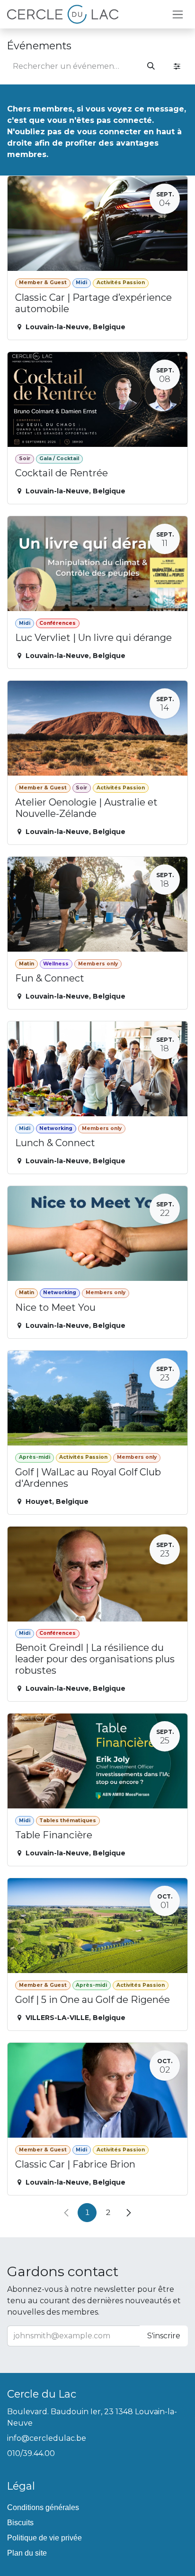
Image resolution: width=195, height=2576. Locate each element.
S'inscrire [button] (164, 2336)
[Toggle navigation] (178, 14)
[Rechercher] (151, 66)
